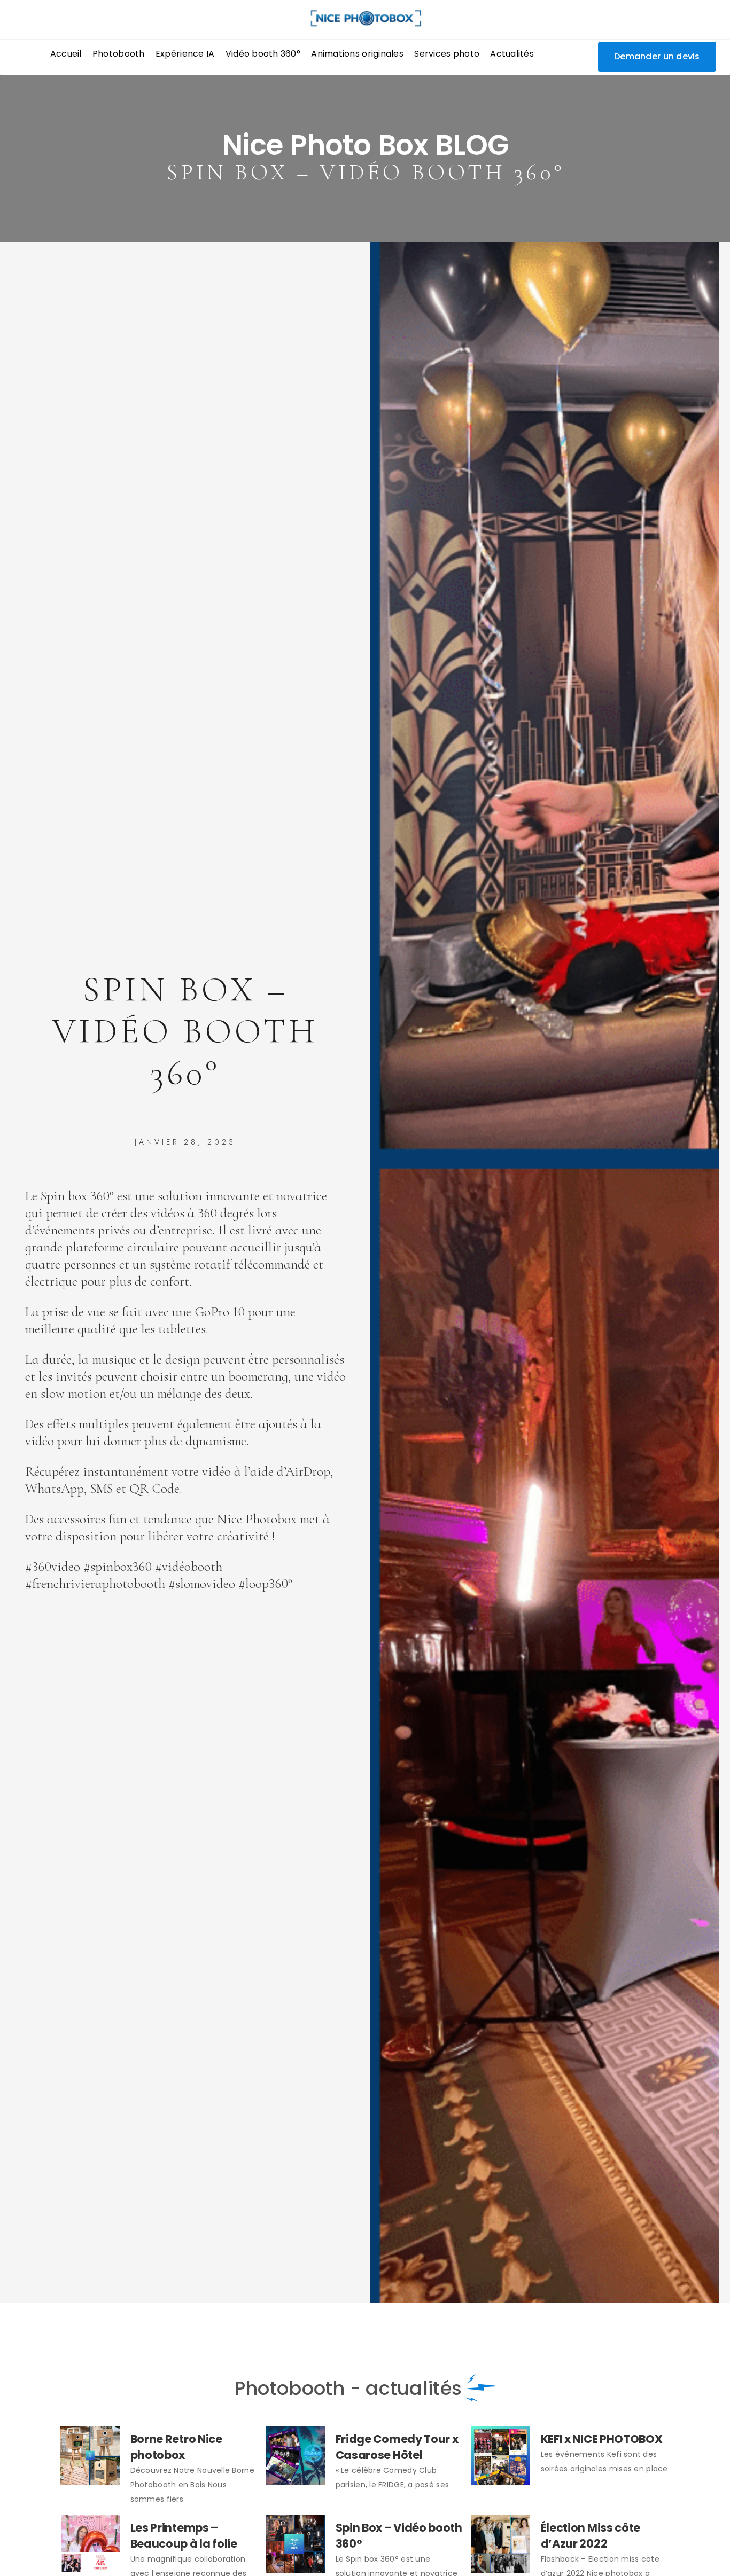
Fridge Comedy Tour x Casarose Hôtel (397, 2447)
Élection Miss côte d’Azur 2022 (591, 2536)
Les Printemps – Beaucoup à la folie (184, 2536)
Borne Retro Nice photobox (176, 2447)
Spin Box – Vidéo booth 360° (399, 2536)
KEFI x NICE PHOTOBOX (602, 2439)
